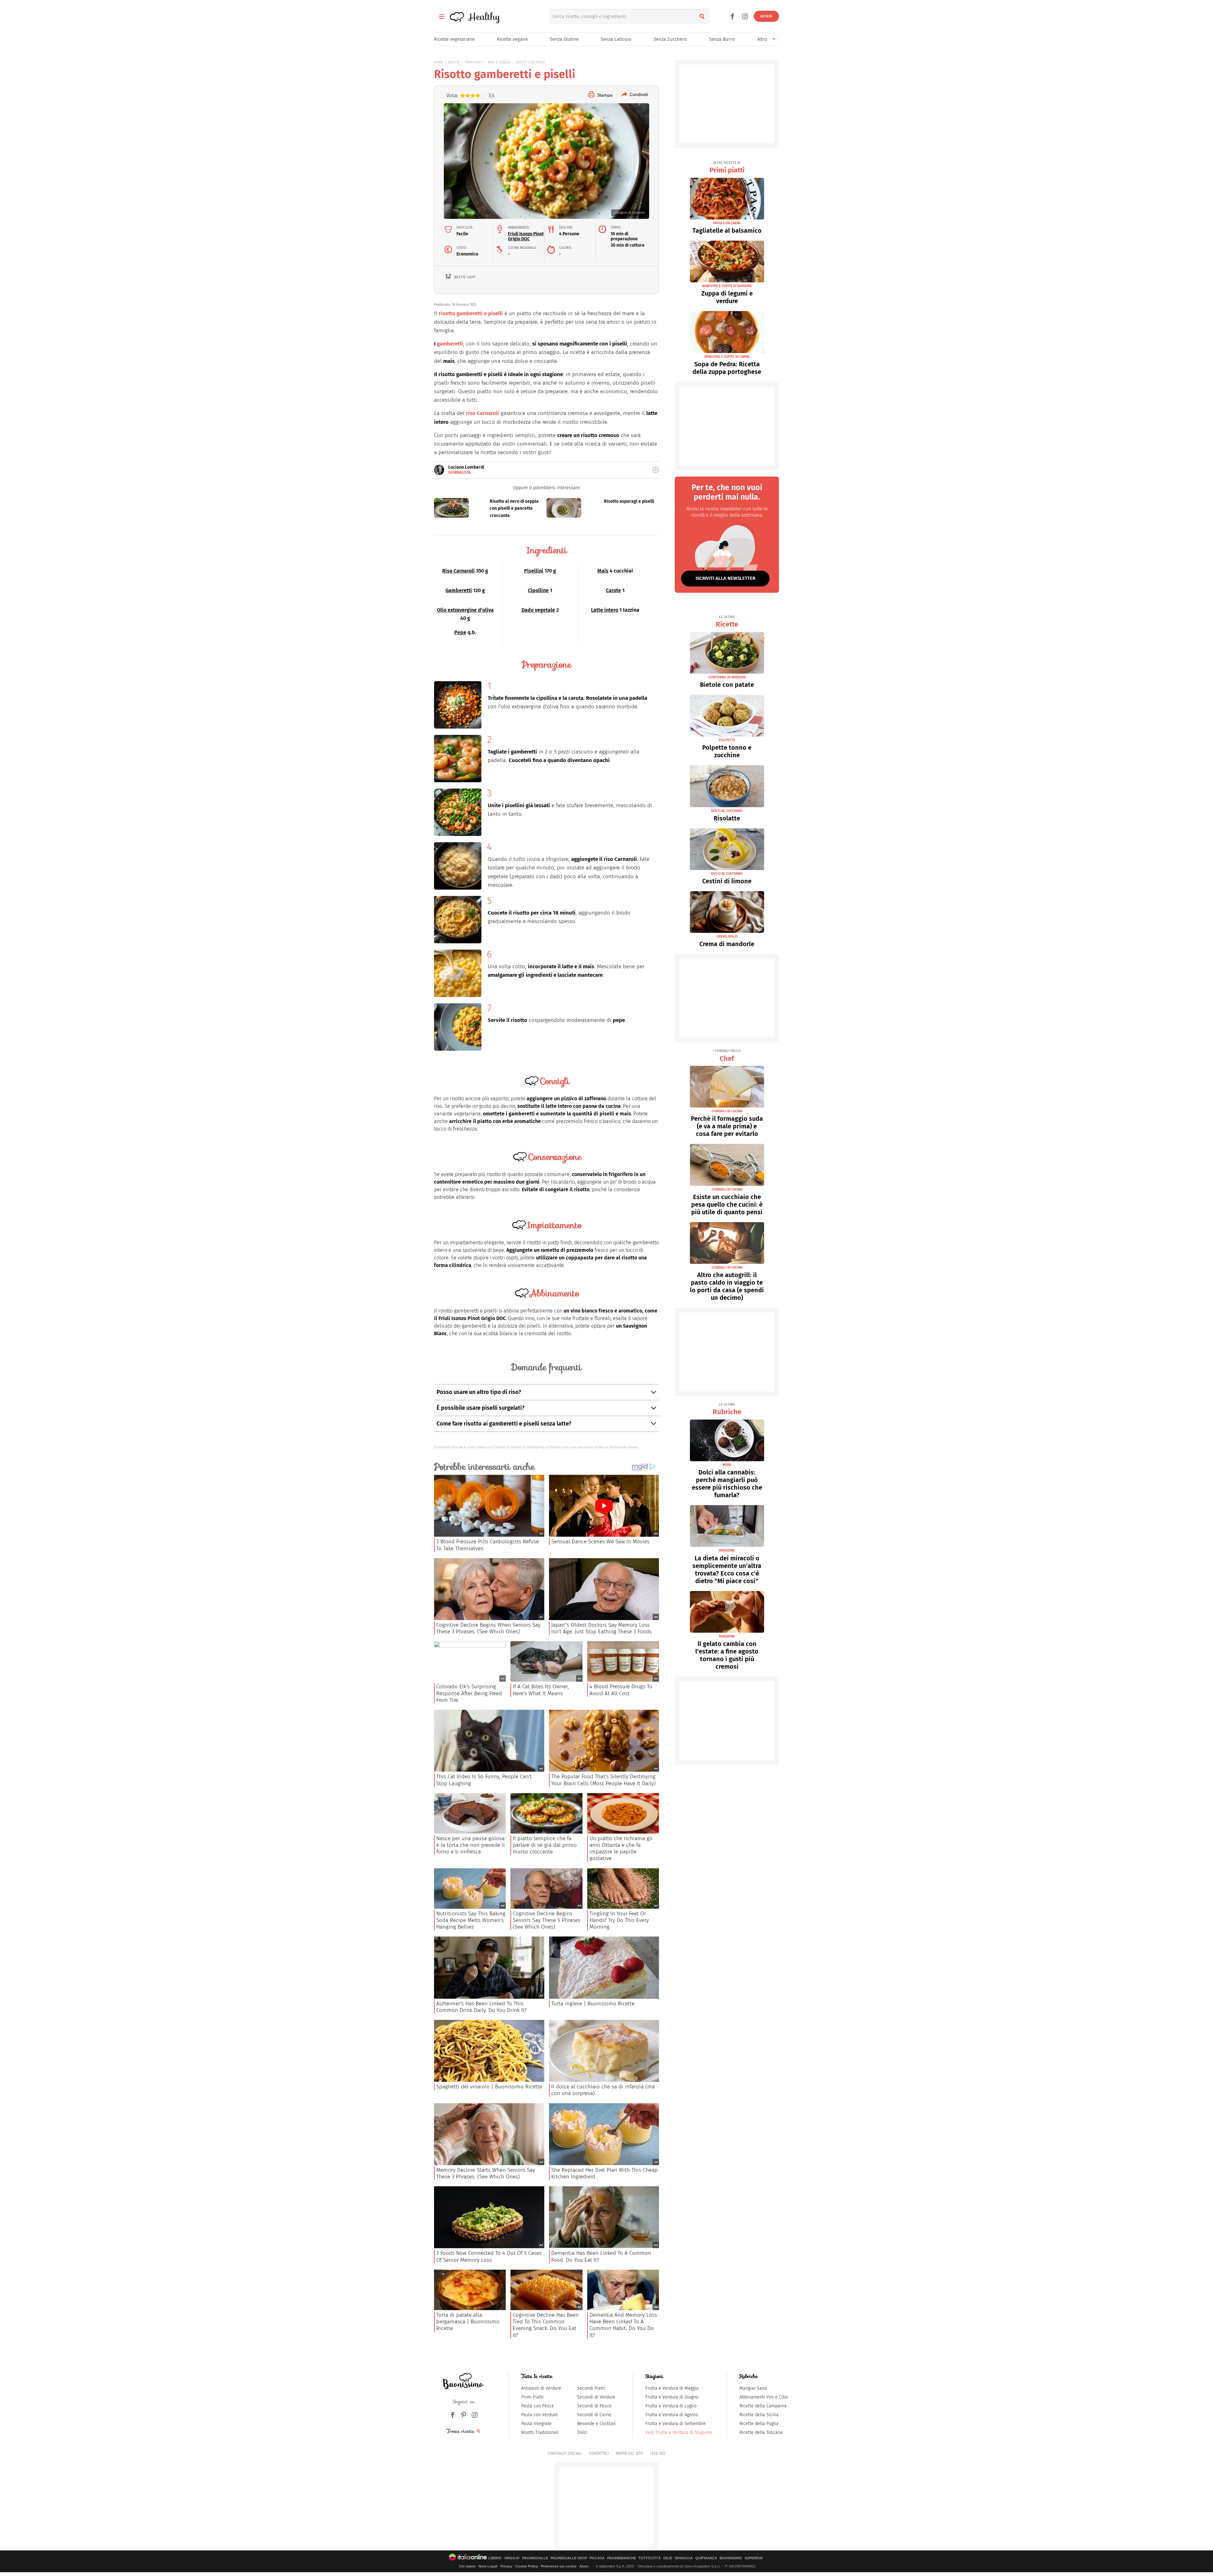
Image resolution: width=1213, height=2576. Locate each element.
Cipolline (538, 590)
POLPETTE (727, 740)
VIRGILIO (512, 2558)
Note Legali (488, 2566)
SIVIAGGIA (684, 2558)
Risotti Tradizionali (540, 2432)
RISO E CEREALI (499, 62)
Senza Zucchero (670, 39)
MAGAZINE (727, 1550)
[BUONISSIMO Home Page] (463, 2381)
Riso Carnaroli (459, 571)
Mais (603, 571)
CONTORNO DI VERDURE (727, 677)
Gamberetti (459, 590)
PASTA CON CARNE (727, 223)
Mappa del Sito (629, 2453)
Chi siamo (467, 2566)
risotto (447, 313)
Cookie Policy (527, 2566)
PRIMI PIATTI (474, 62)
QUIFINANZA (706, 2558)
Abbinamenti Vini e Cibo (764, 2397)
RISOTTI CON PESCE (531, 62)
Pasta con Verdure (540, 2415)
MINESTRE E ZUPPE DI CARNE (727, 357)
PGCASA (597, 2558)
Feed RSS (658, 2453)
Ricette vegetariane (454, 39)
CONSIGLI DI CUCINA (727, 1111)
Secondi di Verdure (596, 2397)
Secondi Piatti (591, 2388)
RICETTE (454, 62)
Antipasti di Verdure (541, 2388)
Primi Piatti (532, 2397)
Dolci (582, 2432)
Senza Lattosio (616, 39)
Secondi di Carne (594, 2415)
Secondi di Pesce (594, 2406)
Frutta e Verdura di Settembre (676, 2424)
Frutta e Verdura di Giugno (672, 2397)
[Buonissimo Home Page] (457, 16)
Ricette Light (465, 277)
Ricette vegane (512, 39)
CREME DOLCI (727, 937)
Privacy (506, 2566)
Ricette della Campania (763, 2406)
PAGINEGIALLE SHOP (569, 2558)
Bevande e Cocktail (596, 2424)
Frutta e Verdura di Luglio (671, 2406)
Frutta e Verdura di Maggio (672, 2388)
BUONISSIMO (731, 2558)
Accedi (766, 16)
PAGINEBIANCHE (622, 2558)
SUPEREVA (754, 2558)
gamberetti (450, 344)
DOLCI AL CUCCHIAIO (727, 811)
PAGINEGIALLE (535, 2558)
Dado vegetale (538, 610)
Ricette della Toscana (761, 2432)
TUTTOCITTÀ (650, 2558)
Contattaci (599, 2453)
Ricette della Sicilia (759, 2415)
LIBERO (495, 2558)
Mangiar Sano (753, 2388)
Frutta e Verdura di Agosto (672, 2415)
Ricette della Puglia (759, 2424)
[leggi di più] (656, 470)
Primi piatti (727, 168)
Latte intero (605, 610)
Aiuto (584, 2566)
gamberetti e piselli (480, 313)
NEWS (727, 1465)
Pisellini (534, 571)
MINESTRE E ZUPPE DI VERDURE (727, 286)
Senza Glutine (564, 39)
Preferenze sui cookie (559, 2566)
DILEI (668, 2558)
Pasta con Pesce (538, 2406)
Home (439, 62)
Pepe (460, 632)
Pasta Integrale (536, 2424)
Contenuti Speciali (565, 2453)
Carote (613, 590)
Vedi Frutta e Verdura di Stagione (679, 2432)
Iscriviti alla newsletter (725, 578)
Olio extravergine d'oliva (465, 610)
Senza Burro (722, 39)
